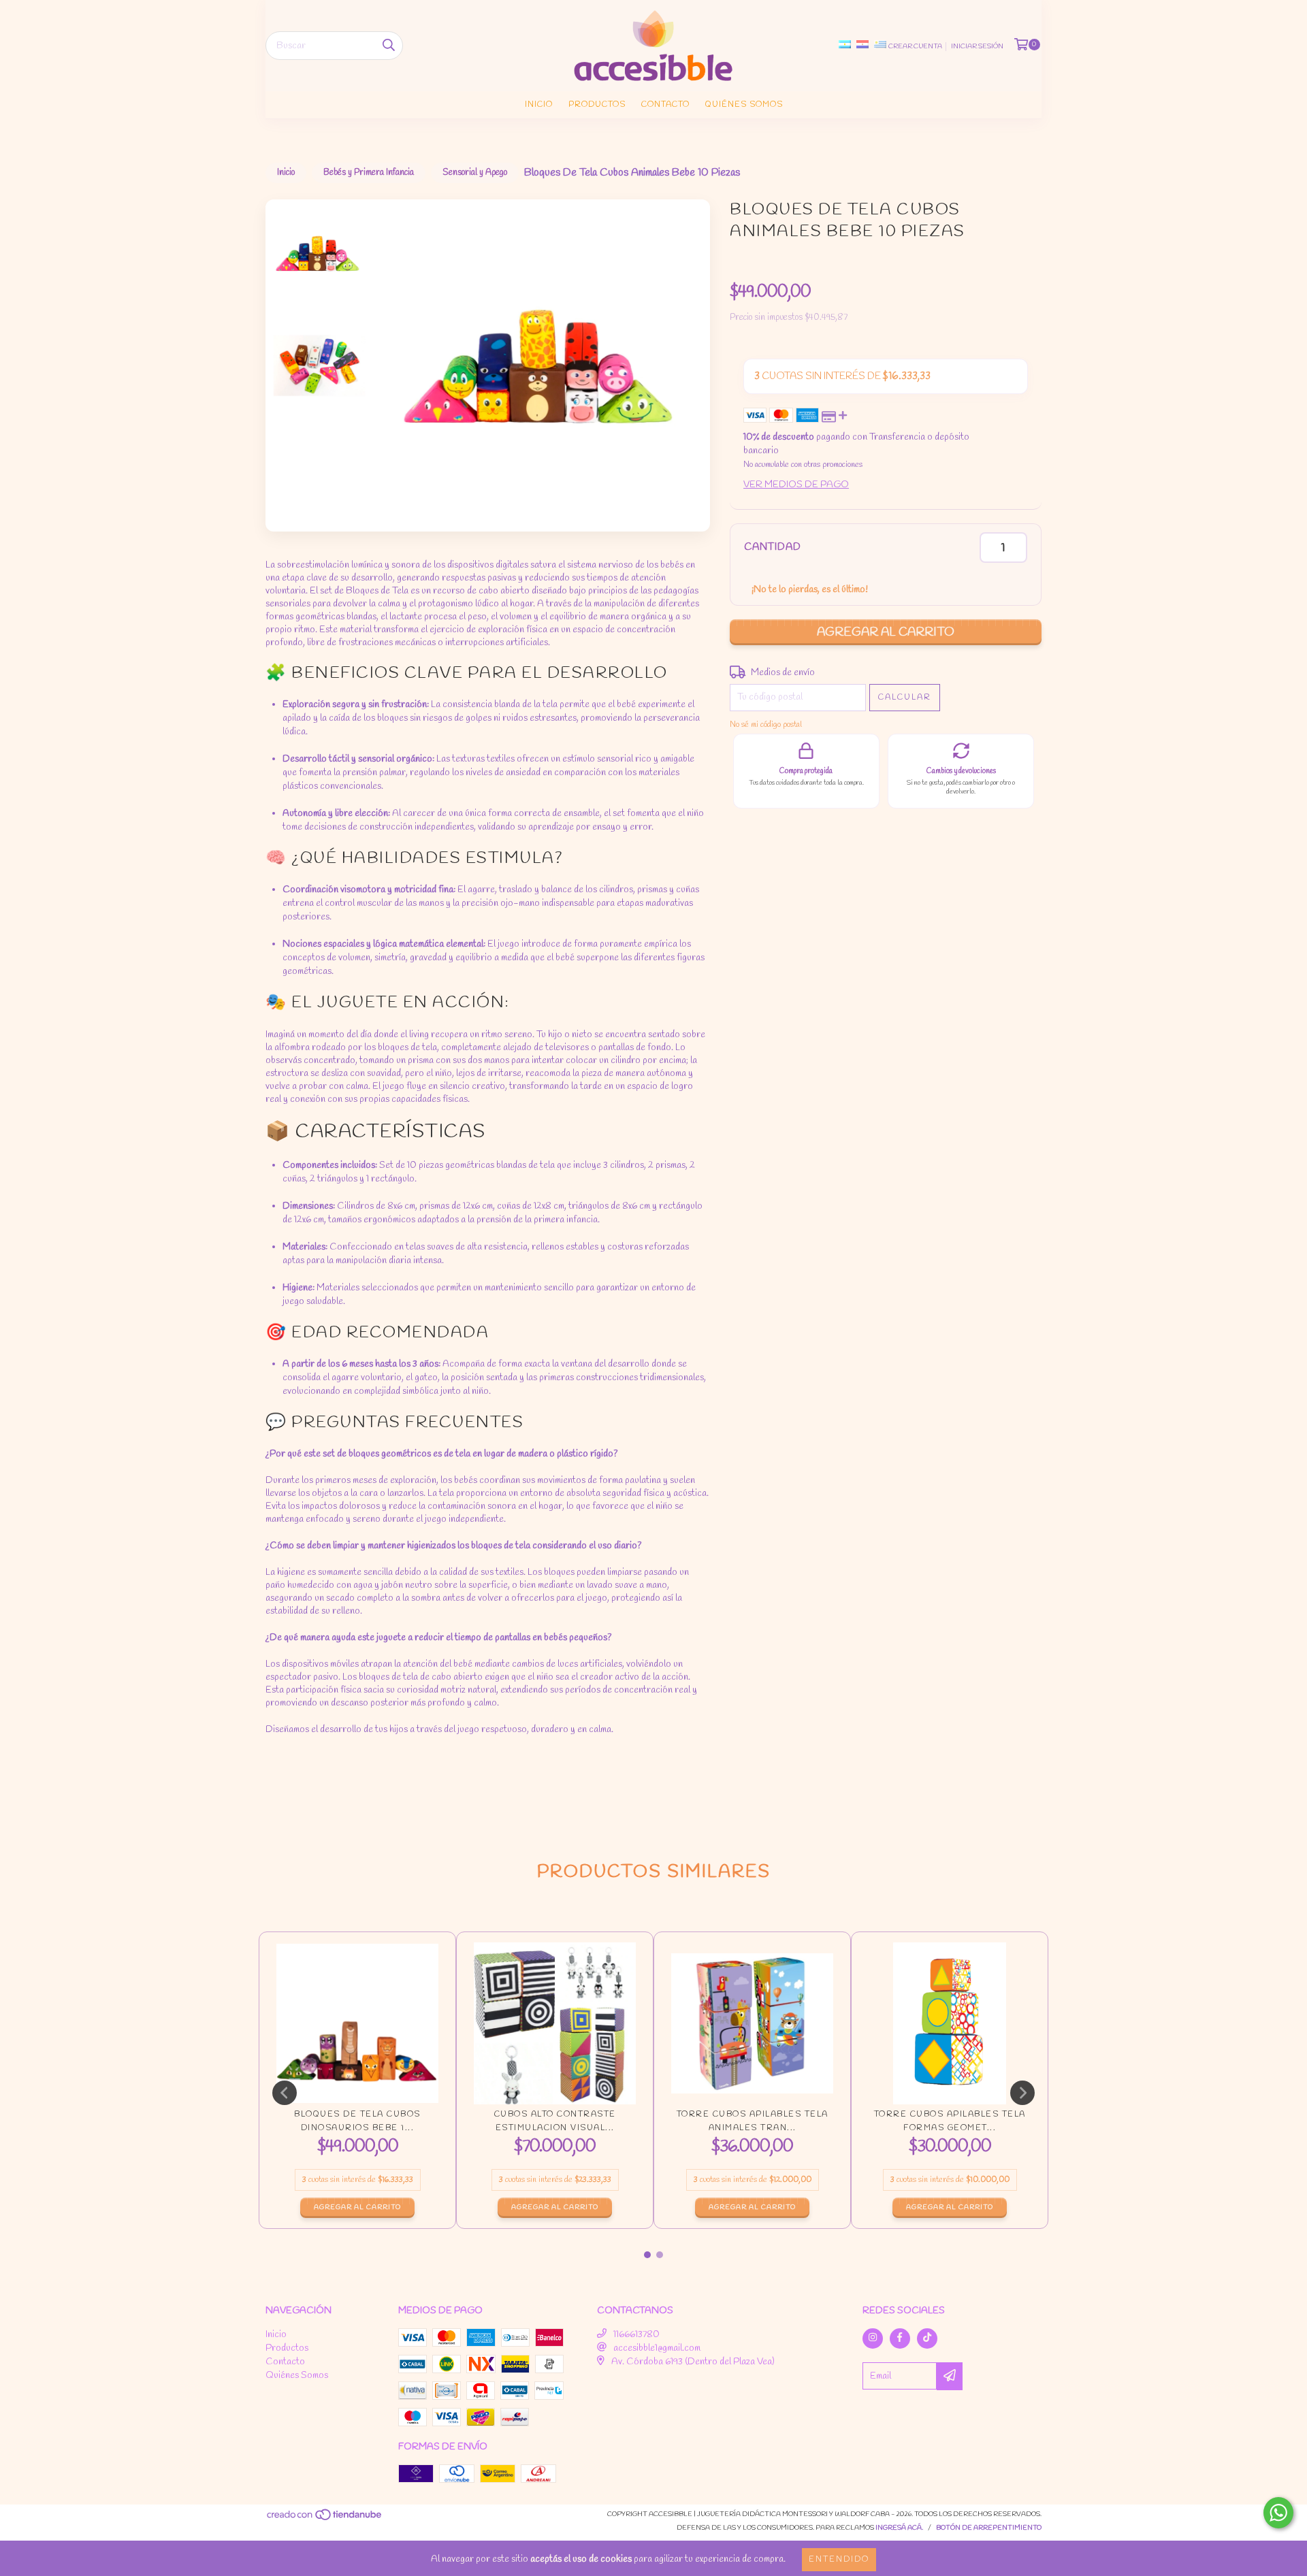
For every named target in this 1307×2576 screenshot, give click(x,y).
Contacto (665, 105)
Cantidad (773, 548)
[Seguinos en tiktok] (927, 2338)
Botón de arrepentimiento (989, 2528)
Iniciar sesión (977, 47)
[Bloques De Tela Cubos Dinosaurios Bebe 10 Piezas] (357, 2023)
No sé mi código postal (766, 725)
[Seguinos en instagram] (873, 2338)
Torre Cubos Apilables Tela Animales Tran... (753, 2121)
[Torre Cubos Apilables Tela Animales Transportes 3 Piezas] (752, 2023)
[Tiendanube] (325, 2519)
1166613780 (636, 2335)
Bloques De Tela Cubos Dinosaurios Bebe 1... (357, 2121)
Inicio (539, 105)
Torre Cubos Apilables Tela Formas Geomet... (950, 2121)
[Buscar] (389, 46)
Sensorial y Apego (475, 173)
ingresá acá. (899, 2528)
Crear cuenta (915, 47)
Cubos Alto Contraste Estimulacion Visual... (555, 2121)
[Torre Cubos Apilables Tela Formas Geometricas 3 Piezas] (950, 2023)
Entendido (839, 2560)
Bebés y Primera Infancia (369, 173)
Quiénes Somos (744, 105)
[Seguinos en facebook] (900, 2338)
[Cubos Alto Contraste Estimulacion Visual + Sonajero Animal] (555, 2023)
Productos (597, 105)
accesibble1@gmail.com (657, 2348)
